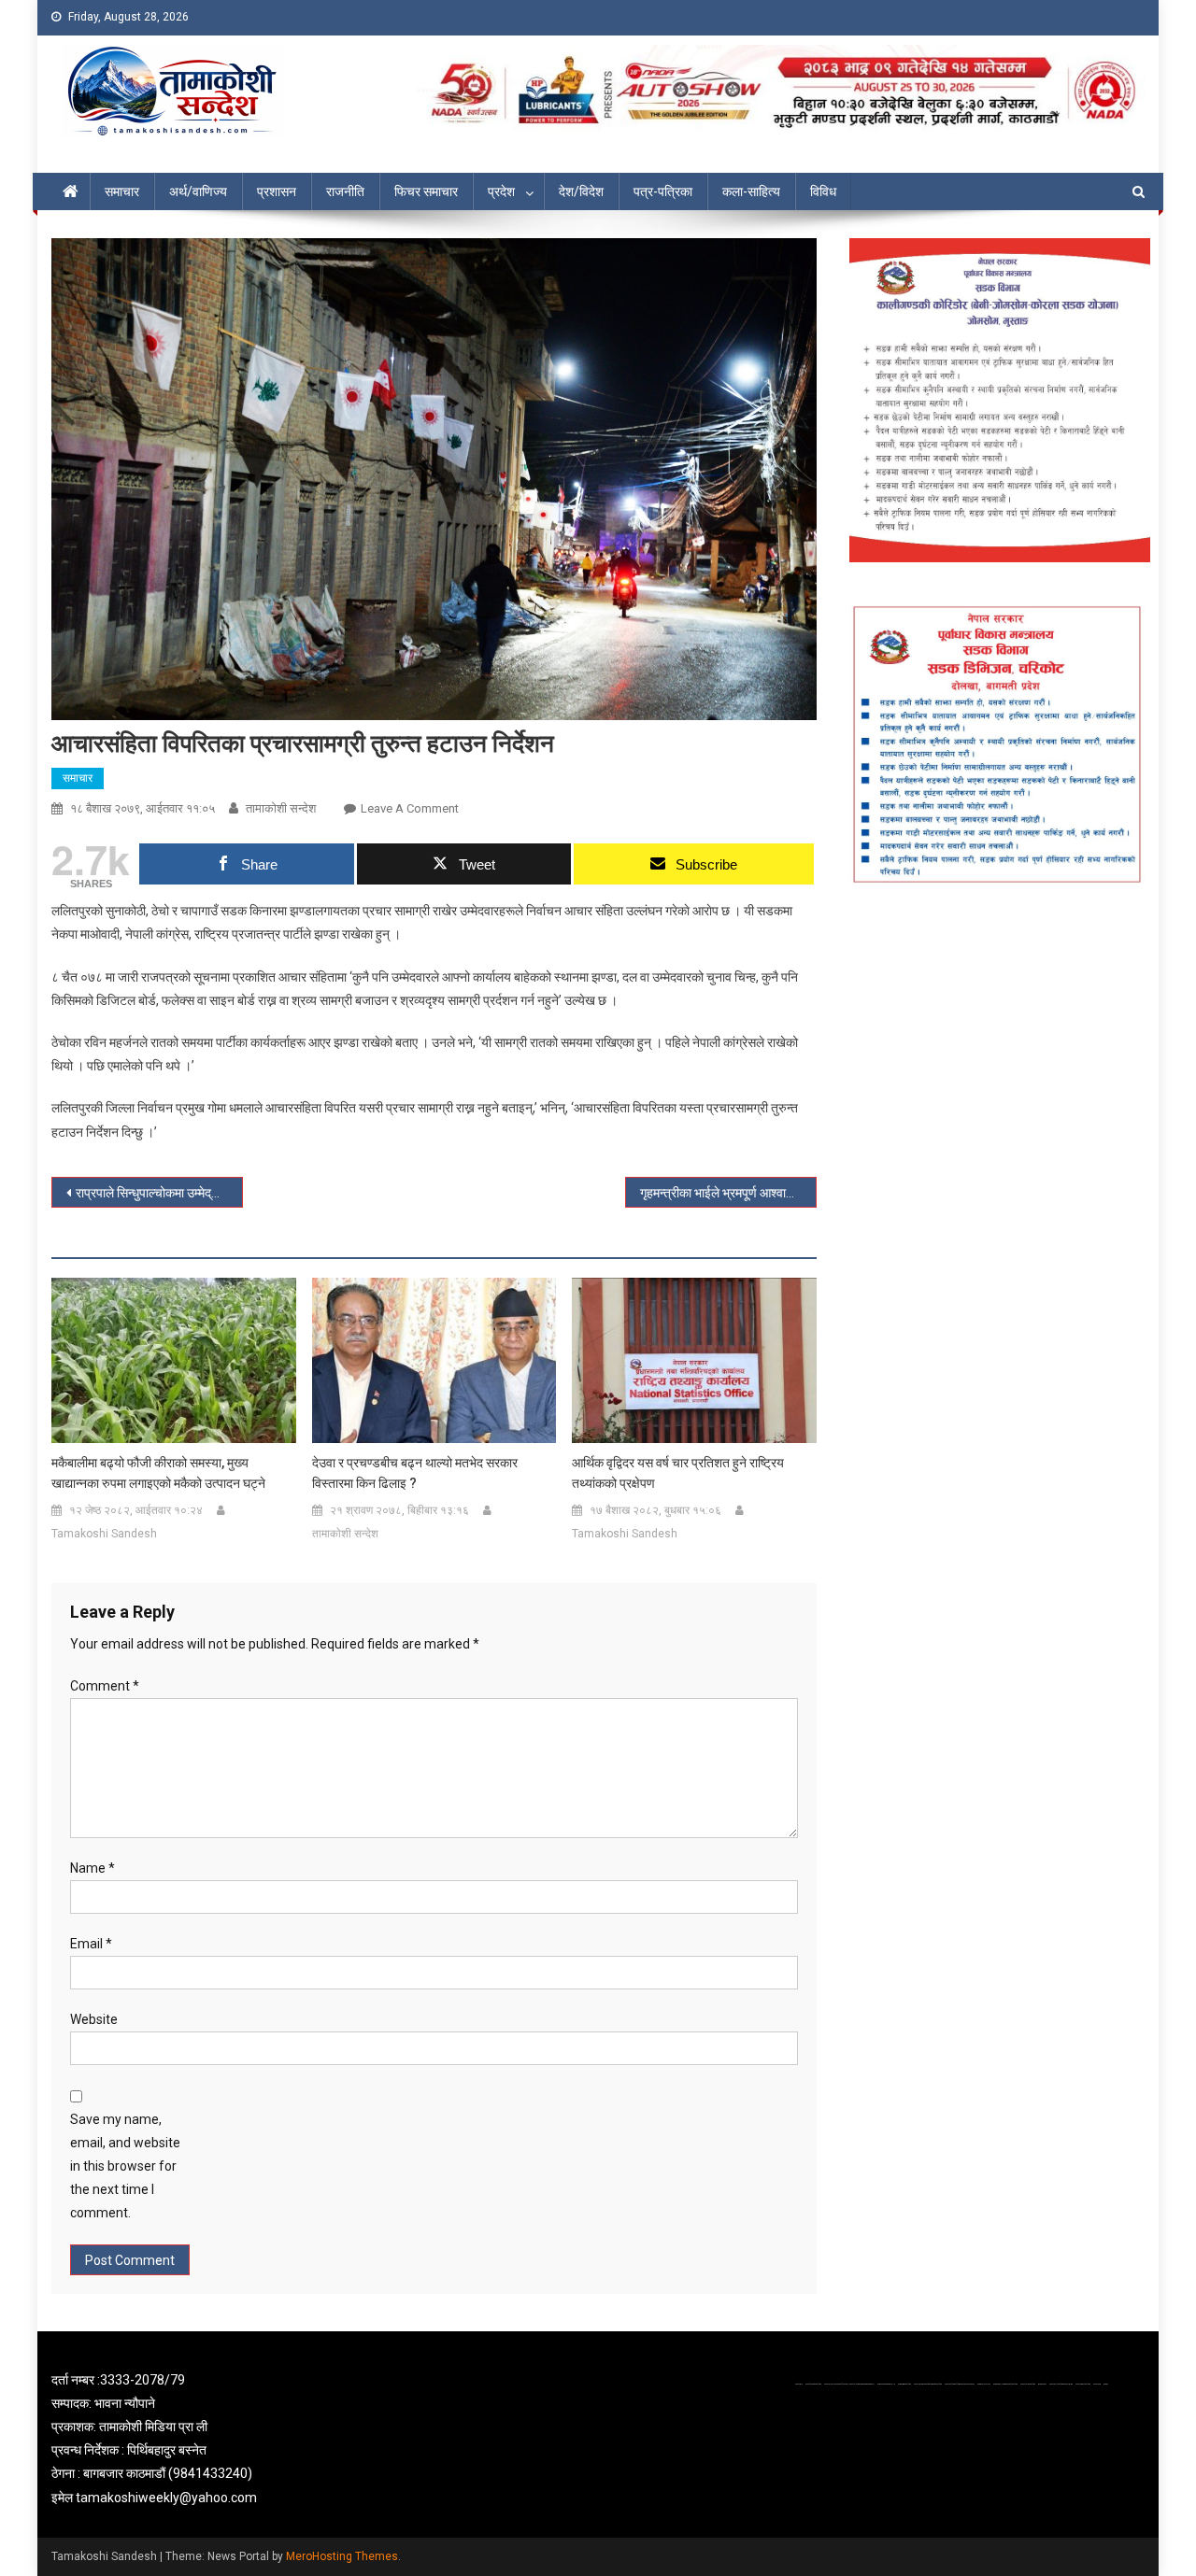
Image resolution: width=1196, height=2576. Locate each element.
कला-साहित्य (751, 191)
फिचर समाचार (426, 191)
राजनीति (345, 191)
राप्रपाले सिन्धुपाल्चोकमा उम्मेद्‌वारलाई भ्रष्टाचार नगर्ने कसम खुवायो (159, 1193)
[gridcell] (226, 2439)
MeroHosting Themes (342, 2556)
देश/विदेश (581, 191)
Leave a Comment (410, 808)
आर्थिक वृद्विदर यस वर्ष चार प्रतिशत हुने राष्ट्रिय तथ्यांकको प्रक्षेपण (678, 1473)
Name (93, 1868)
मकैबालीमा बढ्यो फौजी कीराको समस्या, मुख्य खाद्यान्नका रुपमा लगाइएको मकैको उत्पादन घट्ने (158, 1473)
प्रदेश (501, 191)
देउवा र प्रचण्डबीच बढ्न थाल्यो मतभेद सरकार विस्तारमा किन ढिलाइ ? (415, 1473)
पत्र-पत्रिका (663, 191)
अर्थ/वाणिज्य (198, 191)
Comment (105, 1686)
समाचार (122, 191)
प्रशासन (277, 191)
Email (91, 1944)
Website (94, 2019)
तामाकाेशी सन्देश (281, 808)
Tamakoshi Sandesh (104, 1534)
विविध (823, 191)
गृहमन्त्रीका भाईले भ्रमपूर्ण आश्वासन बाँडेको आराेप (728, 1193)
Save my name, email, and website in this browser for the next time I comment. (125, 2166)
